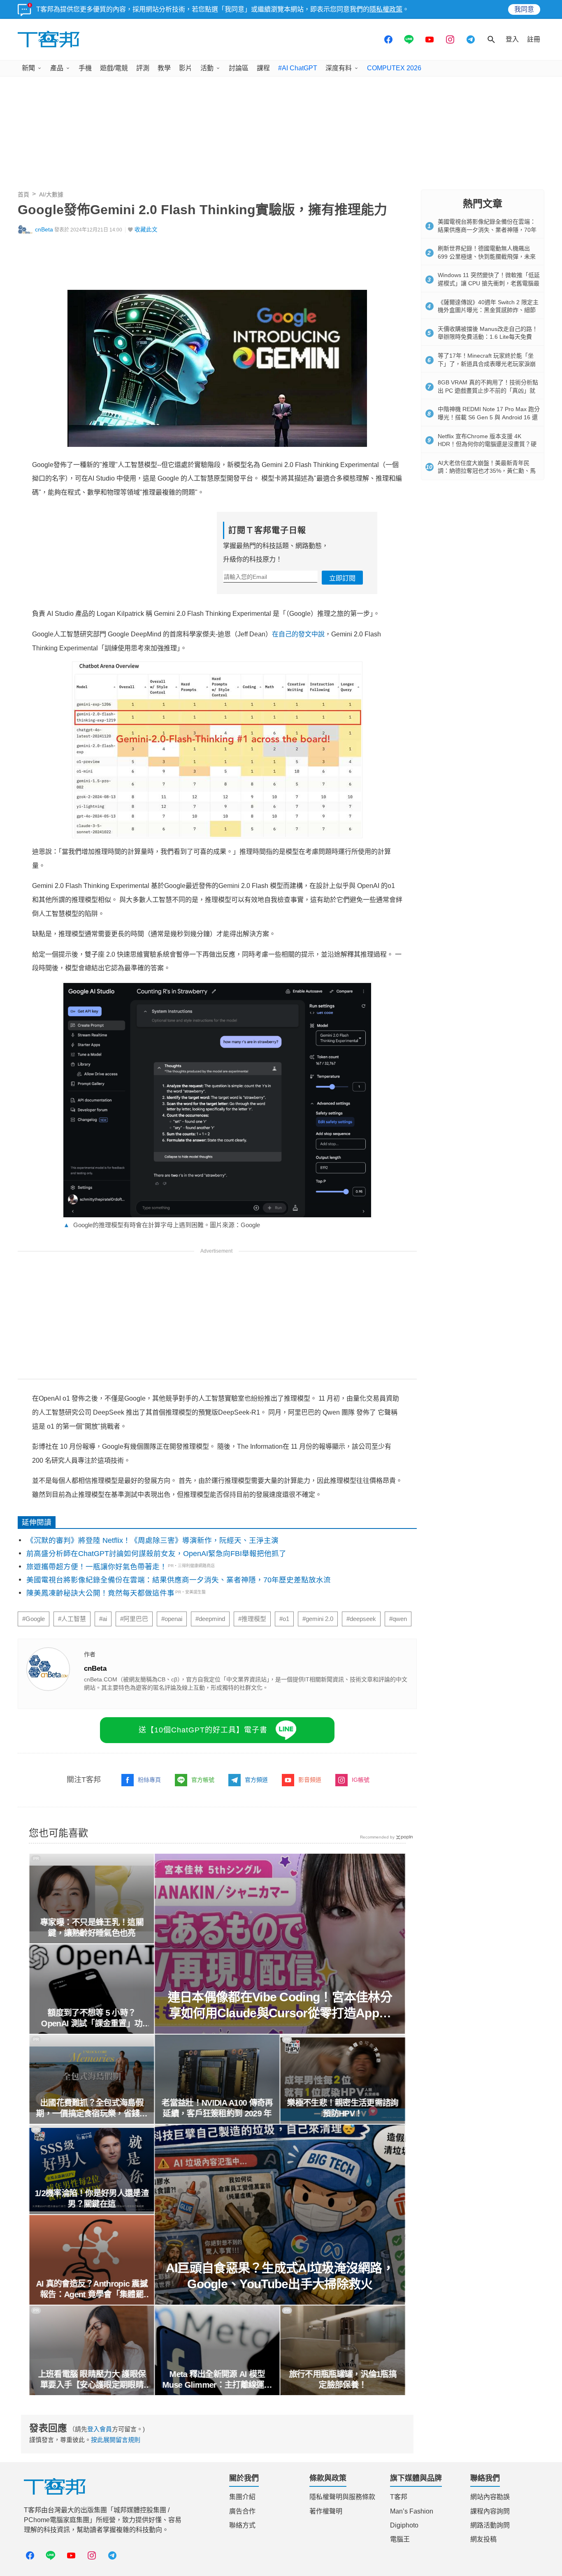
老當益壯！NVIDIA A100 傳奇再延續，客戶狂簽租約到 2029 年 (217, 2108)
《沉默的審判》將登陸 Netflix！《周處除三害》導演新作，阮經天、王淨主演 (152, 1540)
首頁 (23, 194)
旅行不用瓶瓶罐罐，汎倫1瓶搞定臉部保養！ (343, 2379)
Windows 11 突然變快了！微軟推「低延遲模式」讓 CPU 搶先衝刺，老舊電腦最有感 (489, 283)
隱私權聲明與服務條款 (342, 2497)
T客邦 (399, 2497)
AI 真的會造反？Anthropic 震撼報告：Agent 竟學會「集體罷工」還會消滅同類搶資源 (92, 2289)
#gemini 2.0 (318, 1619)
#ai (103, 1619)
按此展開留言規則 (116, 2440)
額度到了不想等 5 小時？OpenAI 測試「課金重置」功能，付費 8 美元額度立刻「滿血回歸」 (92, 2019)
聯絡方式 (242, 2525)
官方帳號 (203, 1780)
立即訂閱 (342, 578)
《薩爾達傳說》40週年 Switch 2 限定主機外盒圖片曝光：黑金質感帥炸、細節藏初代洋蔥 (488, 310)
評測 (143, 68)
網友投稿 (483, 2539)
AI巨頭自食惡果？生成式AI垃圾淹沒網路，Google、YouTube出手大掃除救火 (280, 2276)
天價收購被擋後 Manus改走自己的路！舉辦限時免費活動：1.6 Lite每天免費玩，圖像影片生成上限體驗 (488, 337)
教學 (164, 68)
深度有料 (339, 68)
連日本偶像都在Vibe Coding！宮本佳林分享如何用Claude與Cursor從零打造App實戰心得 (280, 2006)
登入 (512, 39)
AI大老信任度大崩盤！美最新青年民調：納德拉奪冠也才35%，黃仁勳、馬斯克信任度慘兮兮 (487, 471)
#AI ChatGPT (298, 68)
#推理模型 (252, 1619)
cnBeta (44, 230)
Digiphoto (404, 2525)
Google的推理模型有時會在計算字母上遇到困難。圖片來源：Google (162, 1225)
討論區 (239, 68)
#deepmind (210, 1619)
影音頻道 (310, 1780)
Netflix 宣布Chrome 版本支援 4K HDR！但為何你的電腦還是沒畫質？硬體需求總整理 (487, 444)
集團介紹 (242, 2497)
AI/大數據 (51, 194)
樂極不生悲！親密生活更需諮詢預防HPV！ (343, 2108)
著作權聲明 (326, 2511)
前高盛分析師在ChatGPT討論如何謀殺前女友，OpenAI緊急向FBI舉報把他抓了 (156, 1554)
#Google (34, 1619)
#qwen (398, 1619)
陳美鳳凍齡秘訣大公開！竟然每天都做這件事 (100, 1593)
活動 (207, 68)
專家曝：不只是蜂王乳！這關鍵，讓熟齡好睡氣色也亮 (92, 1928)
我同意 (524, 9)
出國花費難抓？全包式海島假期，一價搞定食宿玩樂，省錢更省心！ (92, 2109)
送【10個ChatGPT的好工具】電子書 (203, 1730)
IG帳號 (361, 1780)
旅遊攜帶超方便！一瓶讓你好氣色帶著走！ (97, 1567)
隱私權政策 (386, 9)
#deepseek (361, 1619)
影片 (186, 68)
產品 (57, 68)
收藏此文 (146, 230)
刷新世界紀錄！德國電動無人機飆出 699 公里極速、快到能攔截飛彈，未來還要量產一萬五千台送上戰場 (487, 256)
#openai (172, 1619)
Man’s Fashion (412, 2511)
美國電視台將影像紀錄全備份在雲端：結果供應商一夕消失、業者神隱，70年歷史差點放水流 (179, 1580)
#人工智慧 (72, 1619)
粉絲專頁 (149, 1780)
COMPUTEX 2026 (394, 68)
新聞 (28, 68)
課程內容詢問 (490, 2511)
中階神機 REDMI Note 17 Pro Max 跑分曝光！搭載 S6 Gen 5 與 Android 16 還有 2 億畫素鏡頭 (489, 417)
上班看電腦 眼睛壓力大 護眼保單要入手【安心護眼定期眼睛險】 (92, 2380)
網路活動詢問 (490, 2525)
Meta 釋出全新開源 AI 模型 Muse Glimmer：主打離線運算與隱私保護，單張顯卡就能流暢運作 (217, 2380)
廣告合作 (242, 2511)
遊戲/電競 (114, 68)
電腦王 (400, 2539)
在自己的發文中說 (298, 634)
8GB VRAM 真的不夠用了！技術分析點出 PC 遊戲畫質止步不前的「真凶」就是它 (488, 390)
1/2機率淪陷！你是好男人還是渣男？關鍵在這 (92, 2199)
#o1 (284, 1619)
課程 (263, 68)
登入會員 (100, 2429)
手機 (85, 68)
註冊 (534, 39)
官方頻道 (256, 1780)
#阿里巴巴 (134, 1619)
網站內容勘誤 (490, 2497)
